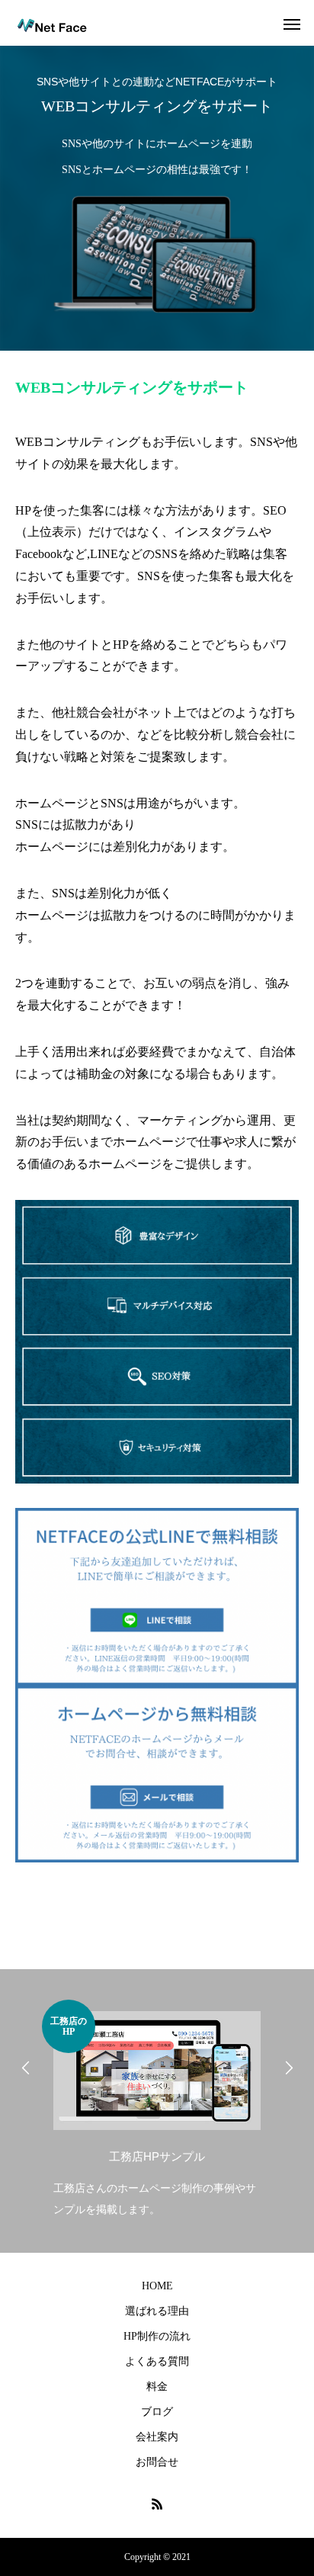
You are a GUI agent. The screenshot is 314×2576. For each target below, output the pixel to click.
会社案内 (157, 2437)
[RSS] (157, 2504)
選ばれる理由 (157, 2311)
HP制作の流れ (157, 2336)
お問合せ (157, 2462)
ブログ (157, 2412)
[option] (157, 2110)
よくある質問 (157, 2361)
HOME (157, 2286)
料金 (157, 2387)
